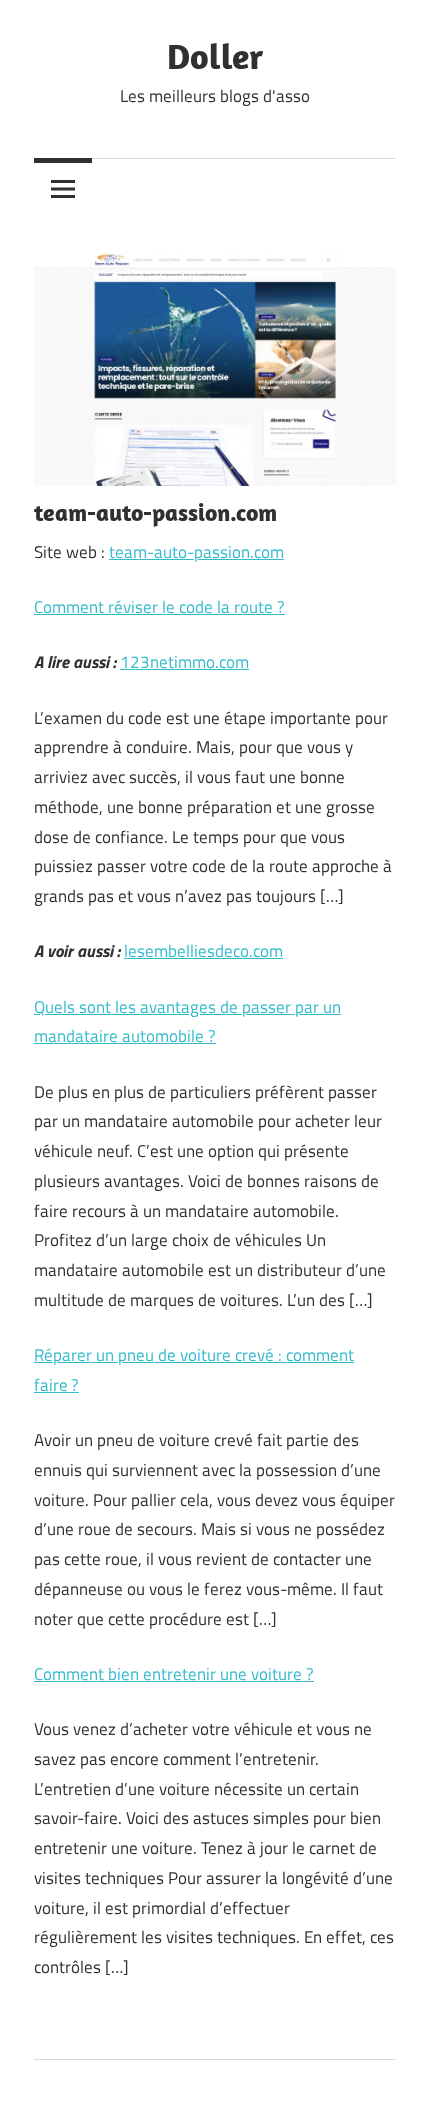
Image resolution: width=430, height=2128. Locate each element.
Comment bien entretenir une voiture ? (174, 1674)
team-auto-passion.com (196, 552)
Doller (215, 55)
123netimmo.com (184, 662)
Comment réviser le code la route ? (159, 607)
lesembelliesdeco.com (203, 951)
